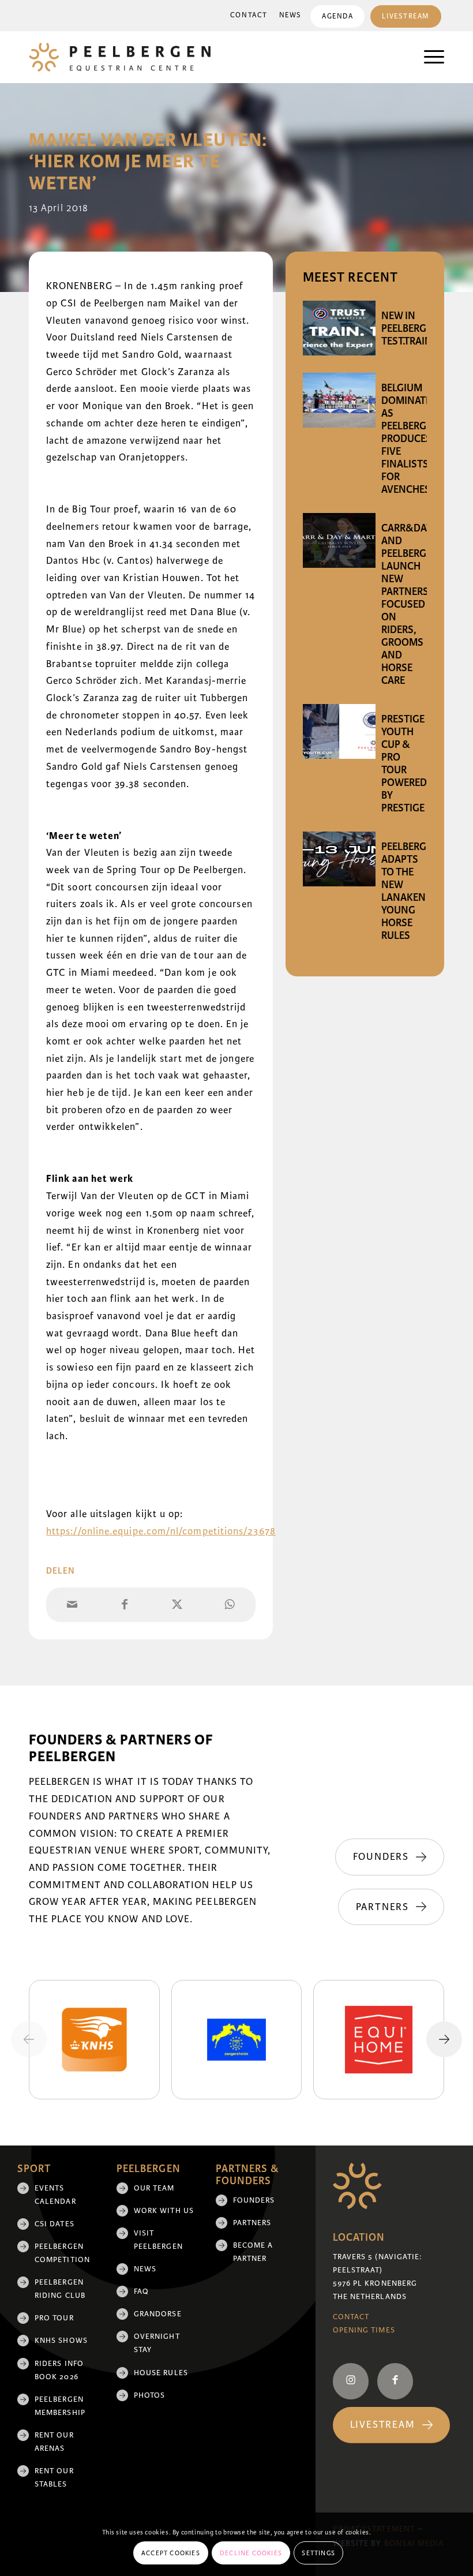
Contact (249, 15)
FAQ (141, 2292)
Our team (154, 2188)
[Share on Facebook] (125, 1605)
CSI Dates (55, 2224)
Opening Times (364, 2330)
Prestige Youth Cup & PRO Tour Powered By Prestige (404, 763)
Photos (149, 2395)
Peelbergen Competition (62, 2253)
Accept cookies (171, 2553)
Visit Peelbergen (158, 2240)
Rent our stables (54, 2478)
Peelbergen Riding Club (60, 2289)
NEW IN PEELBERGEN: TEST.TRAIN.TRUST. (423, 328)
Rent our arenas (54, 2442)
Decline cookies (251, 2553)
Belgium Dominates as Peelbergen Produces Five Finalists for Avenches (410, 439)
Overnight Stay (157, 2343)
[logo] (120, 57)
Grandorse (158, 2314)
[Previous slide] (29, 2039)
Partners (252, 2223)
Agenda (337, 16)
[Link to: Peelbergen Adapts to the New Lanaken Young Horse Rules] (339, 859)
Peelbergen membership (60, 2406)
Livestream (406, 16)
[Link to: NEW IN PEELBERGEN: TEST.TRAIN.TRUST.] (339, 328)
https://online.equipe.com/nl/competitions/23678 (161, 1531)
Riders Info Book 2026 (59, 2370)
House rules (161, 2373)
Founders (254, 2200)
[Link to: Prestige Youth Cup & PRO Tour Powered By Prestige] (339, 731)
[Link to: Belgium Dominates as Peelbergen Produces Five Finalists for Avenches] (339, 400)
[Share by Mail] (72, 1605)
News (290, 15)
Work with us (164, 2211)
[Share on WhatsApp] (229, 1605)
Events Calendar (55, 2195)
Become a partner (253, 2252)
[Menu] (428, 57)
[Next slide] (444, 2039)
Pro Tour (54, 2318)
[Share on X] (177, 1605)
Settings (318, 2553)
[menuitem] (249, 16)
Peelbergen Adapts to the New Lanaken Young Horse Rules (410, 891)
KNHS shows (61, 2341)
